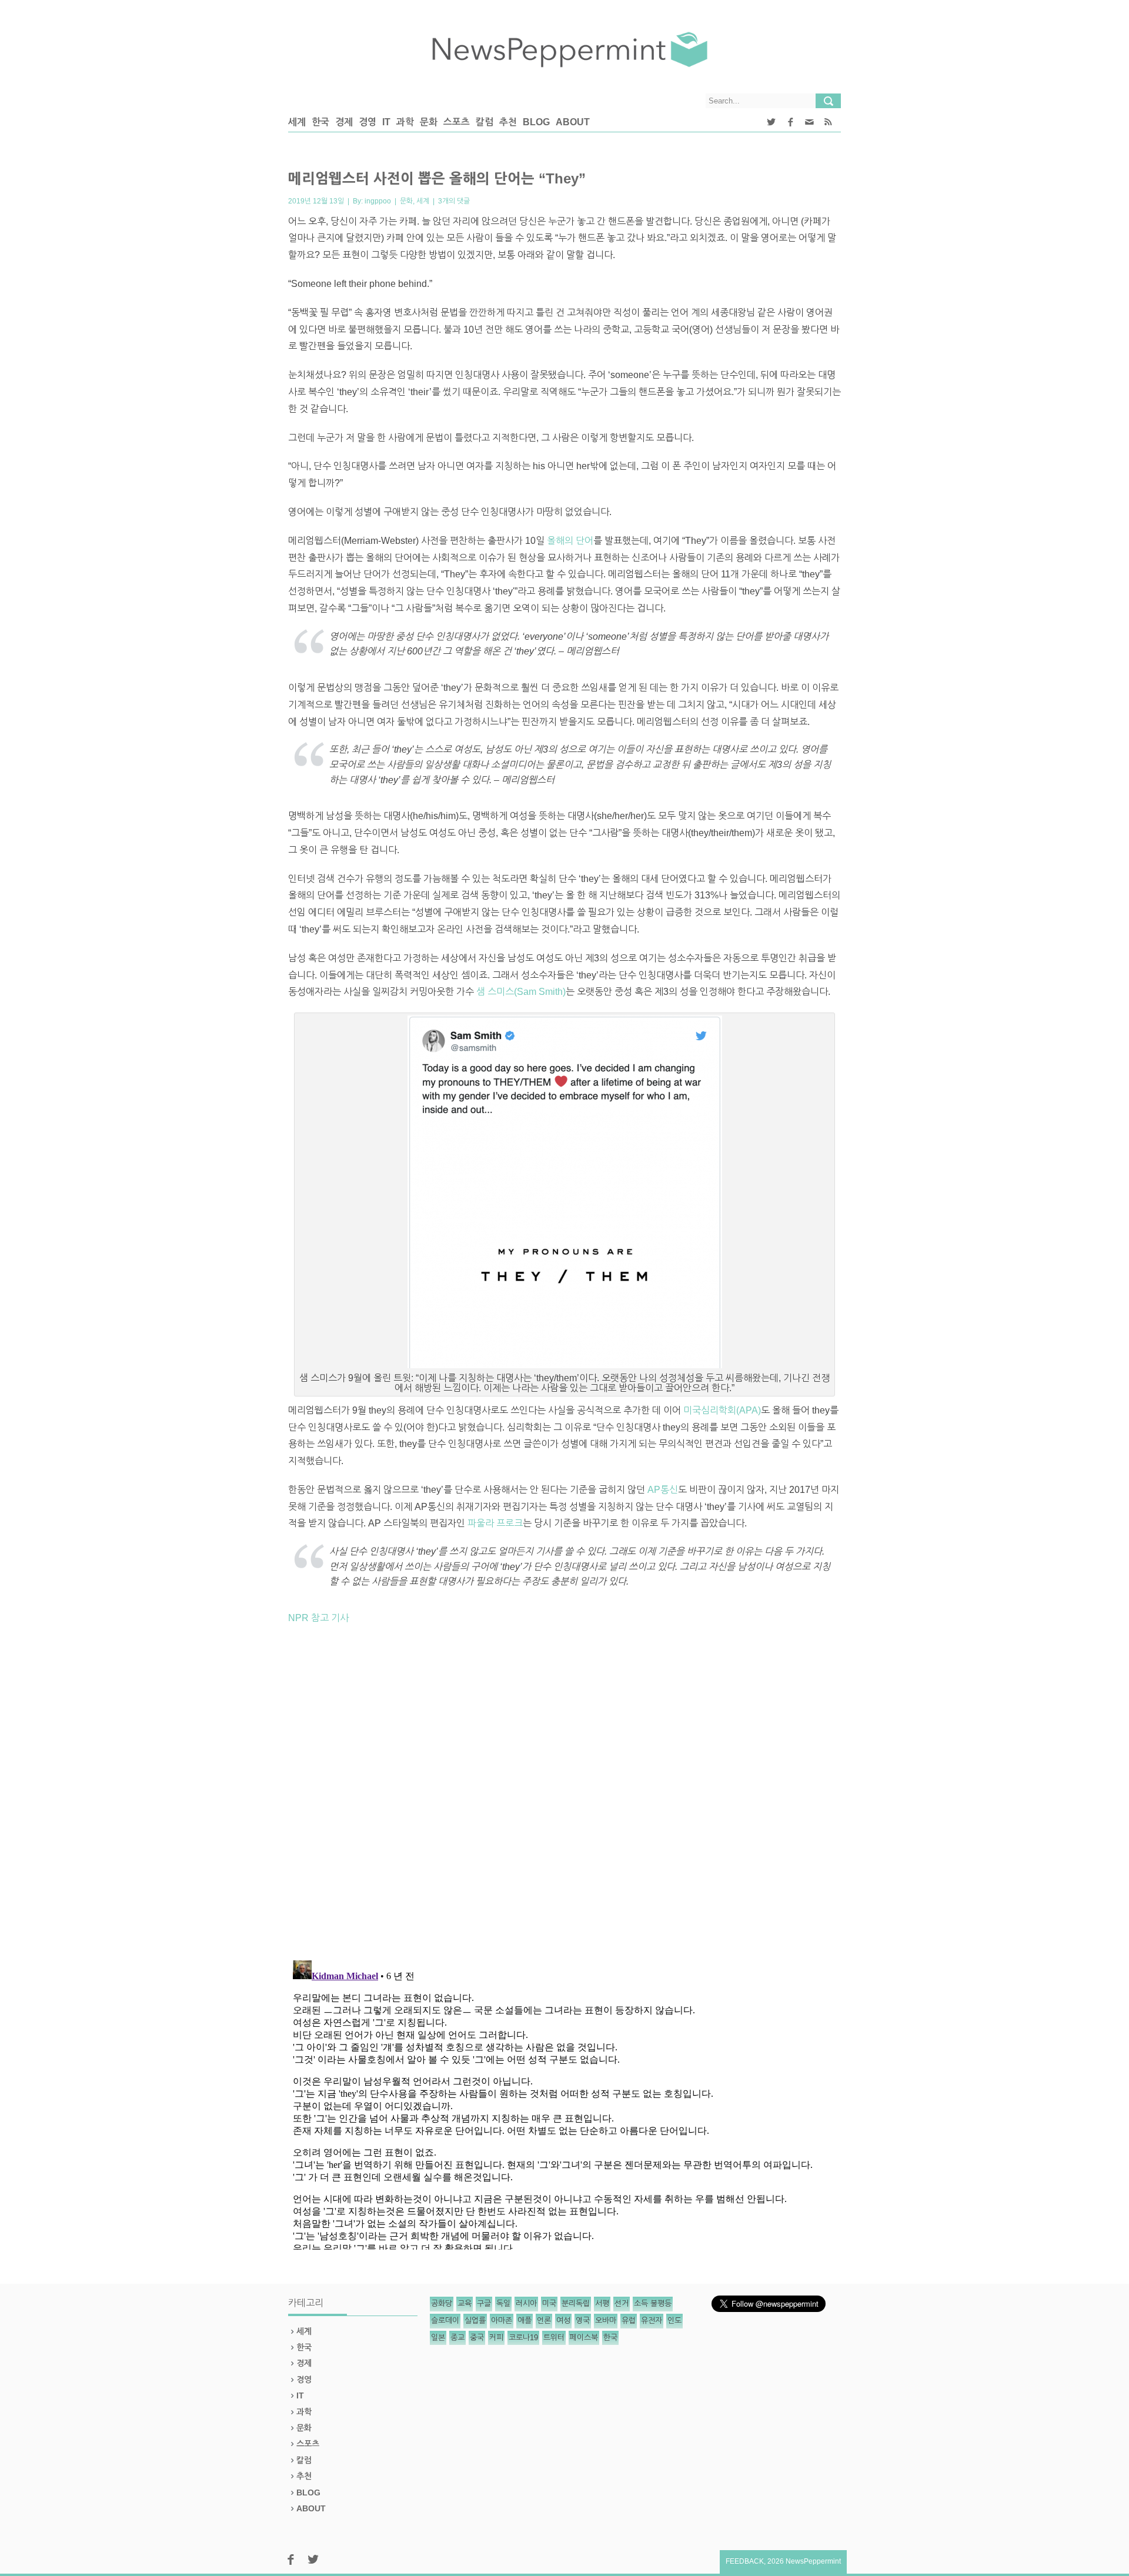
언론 (544, 2321)
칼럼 (485, 122)
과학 (405, 122)
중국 (477, 2338)
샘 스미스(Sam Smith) (521, 992)
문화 (429, 122)
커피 (496, 2338)
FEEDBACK (745, 2561)
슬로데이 (445, 2321)
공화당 (442, 2303)
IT (386, 122)
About (573, 122)
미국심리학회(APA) (722, 1410)
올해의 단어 (570, 541)
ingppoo (378, 201)
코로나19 (523, 2338)
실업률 (475, 2321)
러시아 (526, 2303)
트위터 (554, 2338)
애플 (525, 2321)
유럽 (629, 2321)
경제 (344, 122)
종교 (457, 2338)
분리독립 (576, 2303)
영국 (583, 2321)
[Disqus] (564, 1797)
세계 (297, 122)
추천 (508, 122)
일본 (438, 2338)
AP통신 (663, 1490)
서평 (602, 2303)
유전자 (652, 2321)
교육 (465, 2303)
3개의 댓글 (454, 201)
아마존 (502, 2321)
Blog (536, 122)
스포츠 (457, 122)
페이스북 (584, 2338)
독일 (503, 2303)
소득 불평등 (653, 2303)
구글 (484, 2303)
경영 (368, 122)
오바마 (606, 2321)
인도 (674, 2321)
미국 (549, 2303)
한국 (320, 122)
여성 (563, 2321)
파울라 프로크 (495, 1523)
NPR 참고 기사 (318, 1618)
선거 (622, 2303)
